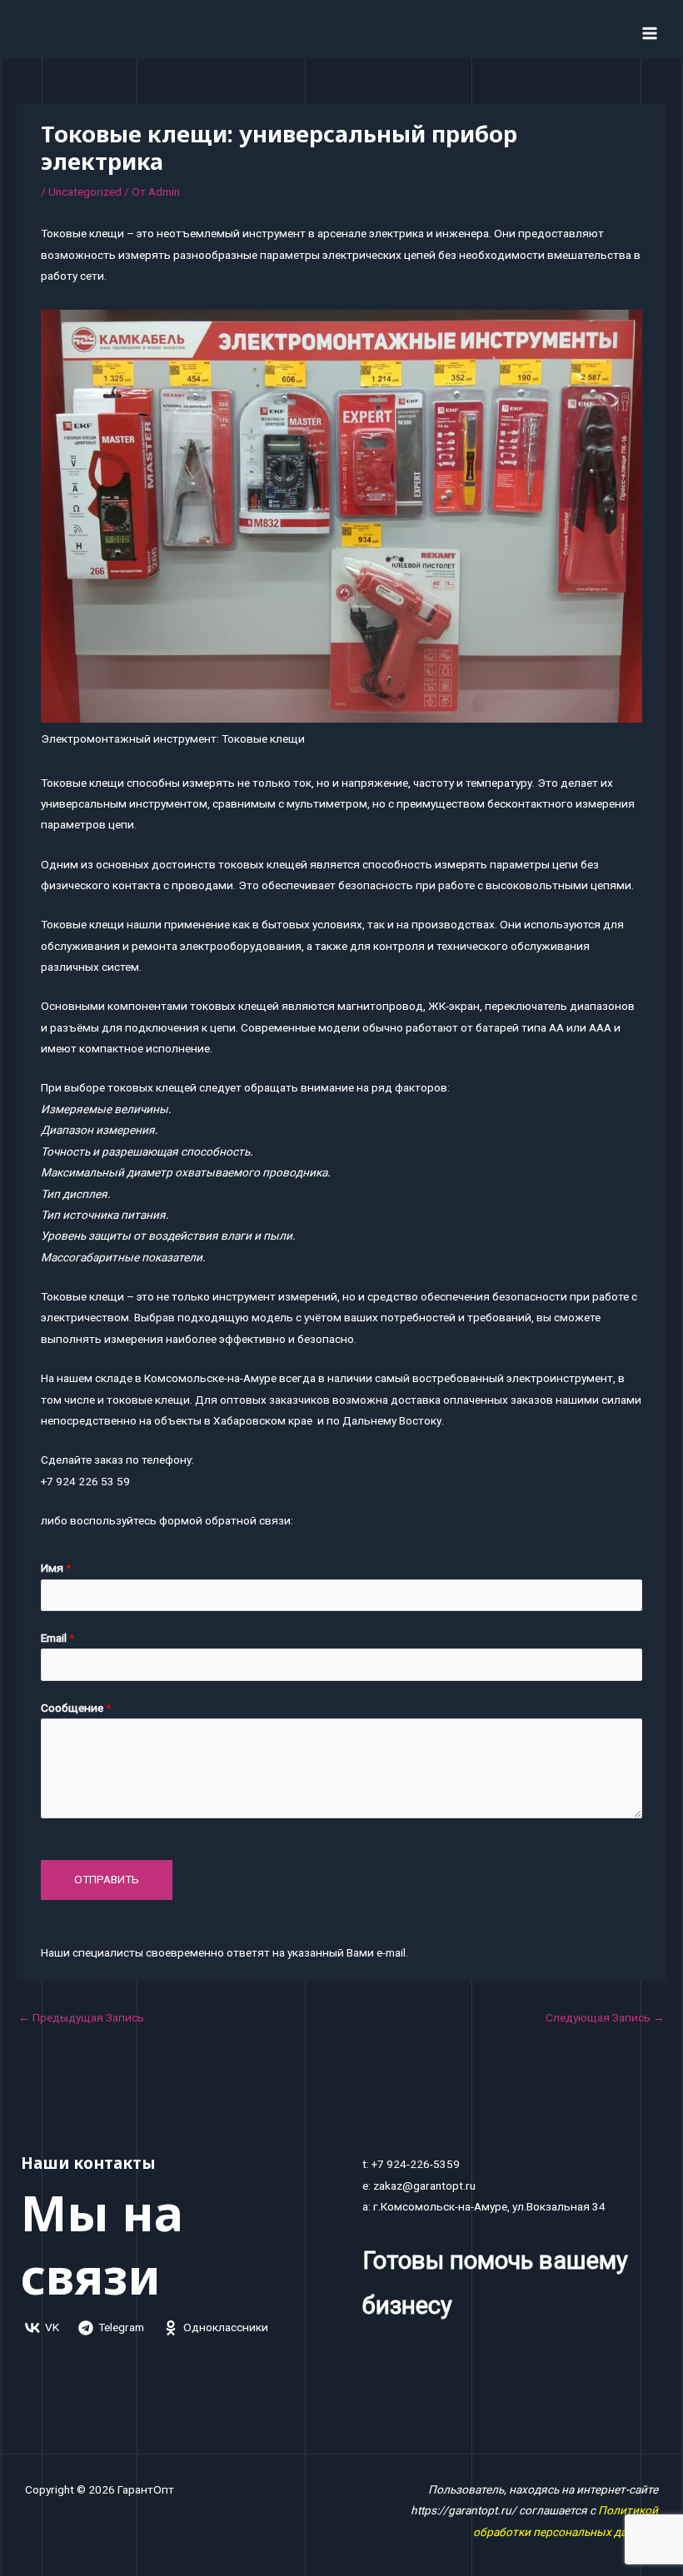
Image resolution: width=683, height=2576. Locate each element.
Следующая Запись (605, 2017)
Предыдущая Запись (81, 2017)
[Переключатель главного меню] (650, 33)
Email (57, 1638)
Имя (56, 1568)
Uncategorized (85, 191)
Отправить (107, 1879)
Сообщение (76, 1708)
